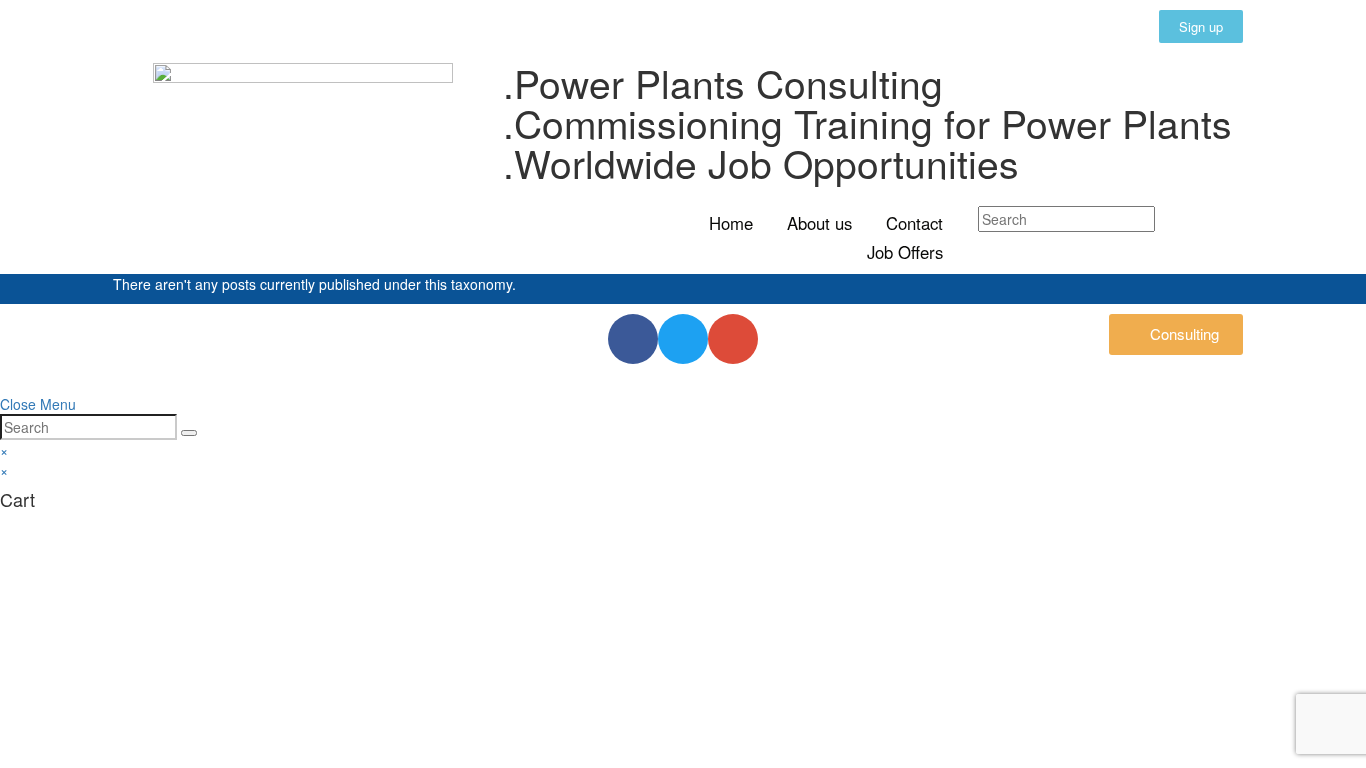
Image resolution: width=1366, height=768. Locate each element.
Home (731, 223)
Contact (914, 223)
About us (819, 223)
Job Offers (905, 252)
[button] (1201, 26)
